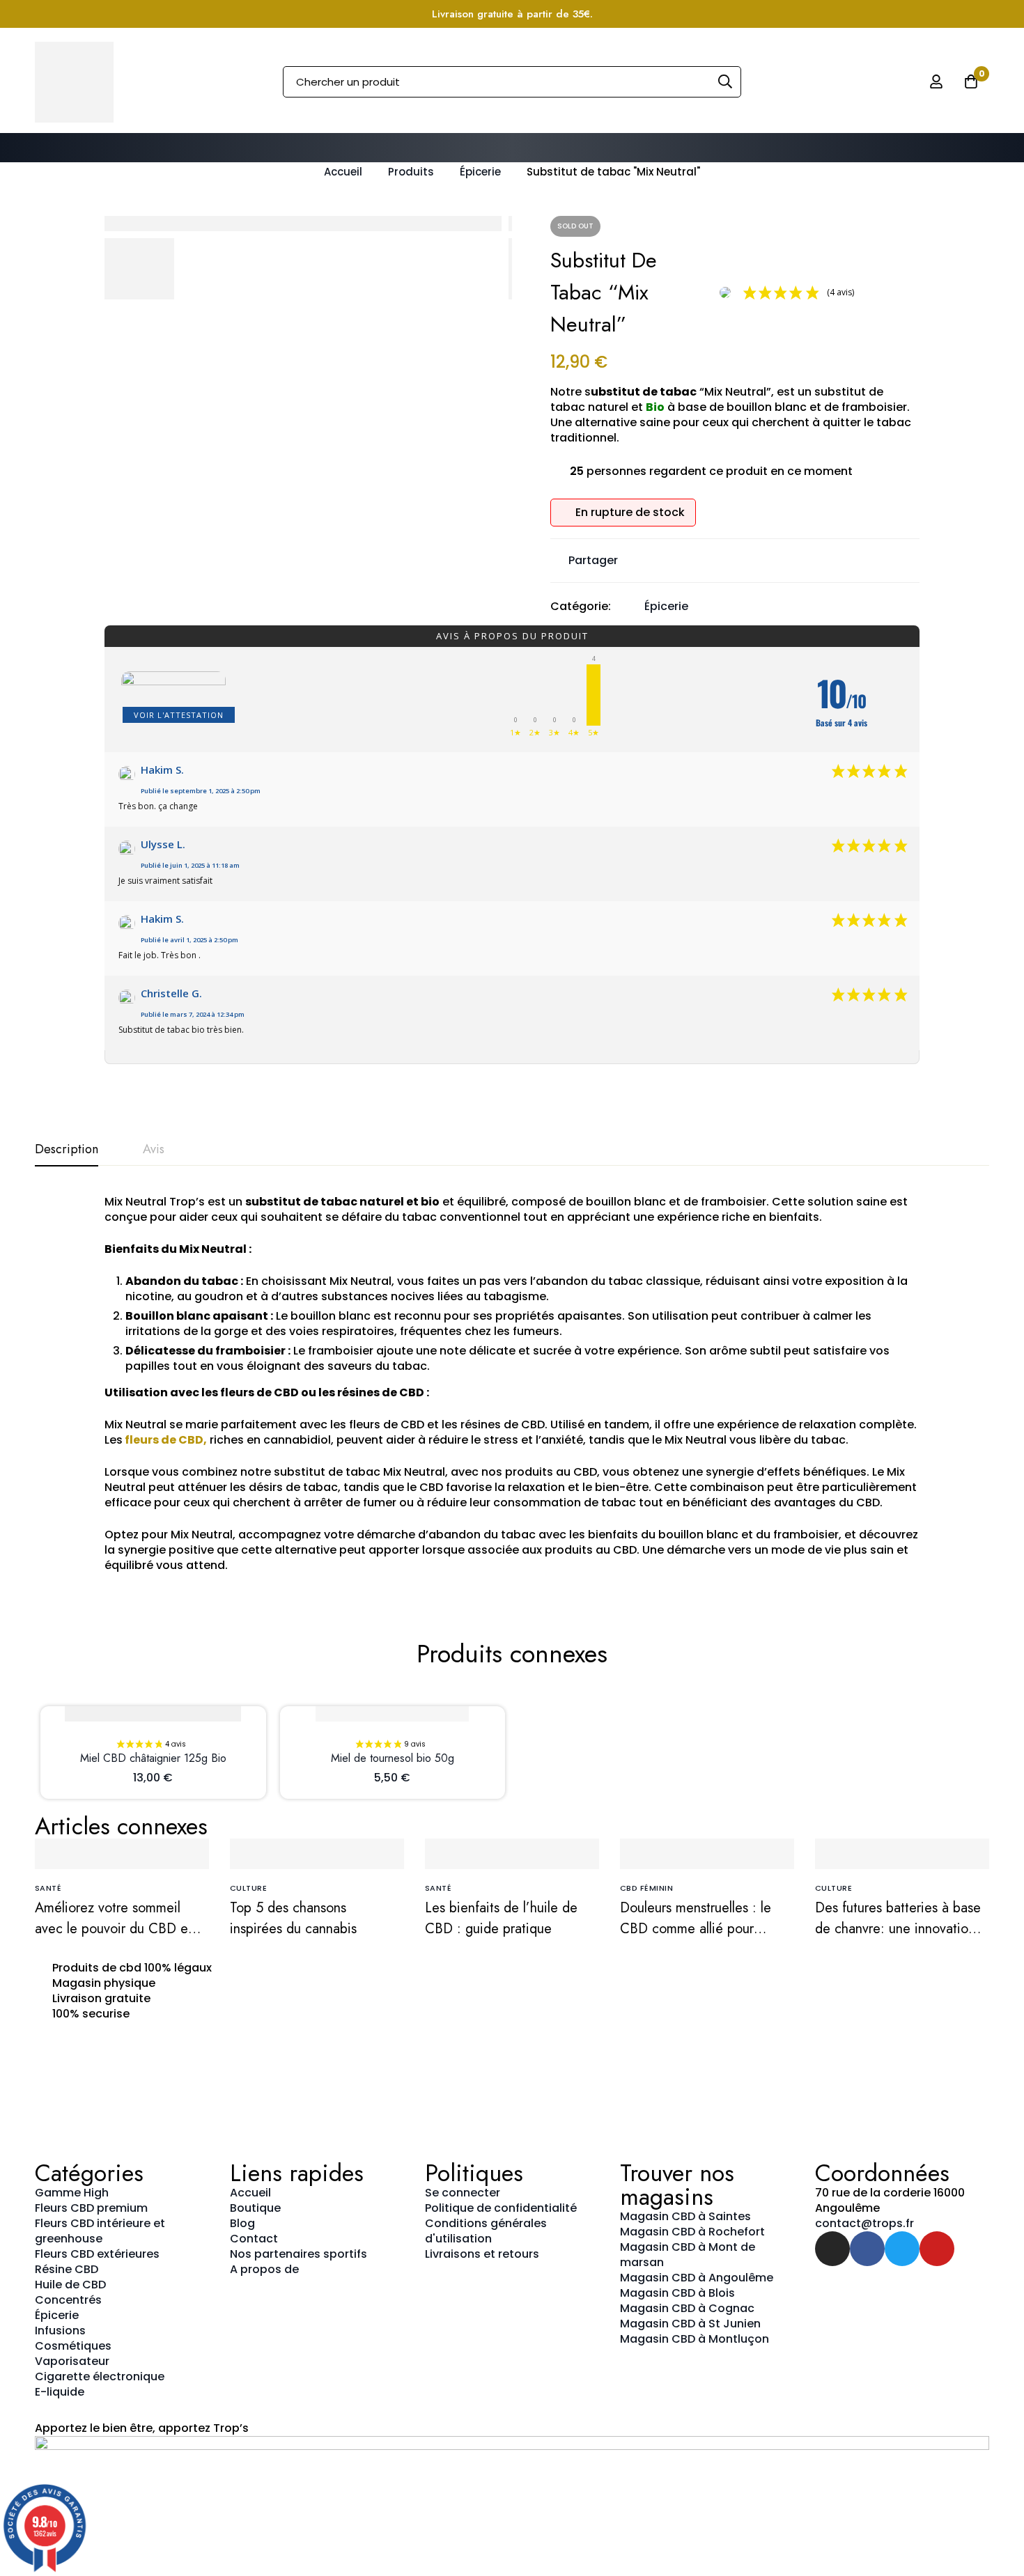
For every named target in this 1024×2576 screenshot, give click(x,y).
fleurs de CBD (163, 1440)
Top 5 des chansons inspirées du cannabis (293, 1918)
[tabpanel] (512, 1384)
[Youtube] (937, 2249)
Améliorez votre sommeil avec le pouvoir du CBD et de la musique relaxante (114, 1929)
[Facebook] (867, 2249)
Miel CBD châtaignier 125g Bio (153, 1758)
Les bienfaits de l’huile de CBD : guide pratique (501, 1918)
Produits (411, 172)
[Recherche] (726, 82)
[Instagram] (832, 2249)
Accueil (343, 172)
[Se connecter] (936, 81)
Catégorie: (581, 607)
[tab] (67, 1150)
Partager (593, 560)
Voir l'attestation (179, 715)
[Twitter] (902, 2249)
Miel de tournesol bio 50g (393, 1758)
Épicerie (480, 172)
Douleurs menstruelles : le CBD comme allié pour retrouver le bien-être (696, 1929)
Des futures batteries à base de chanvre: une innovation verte (898, 1929)
